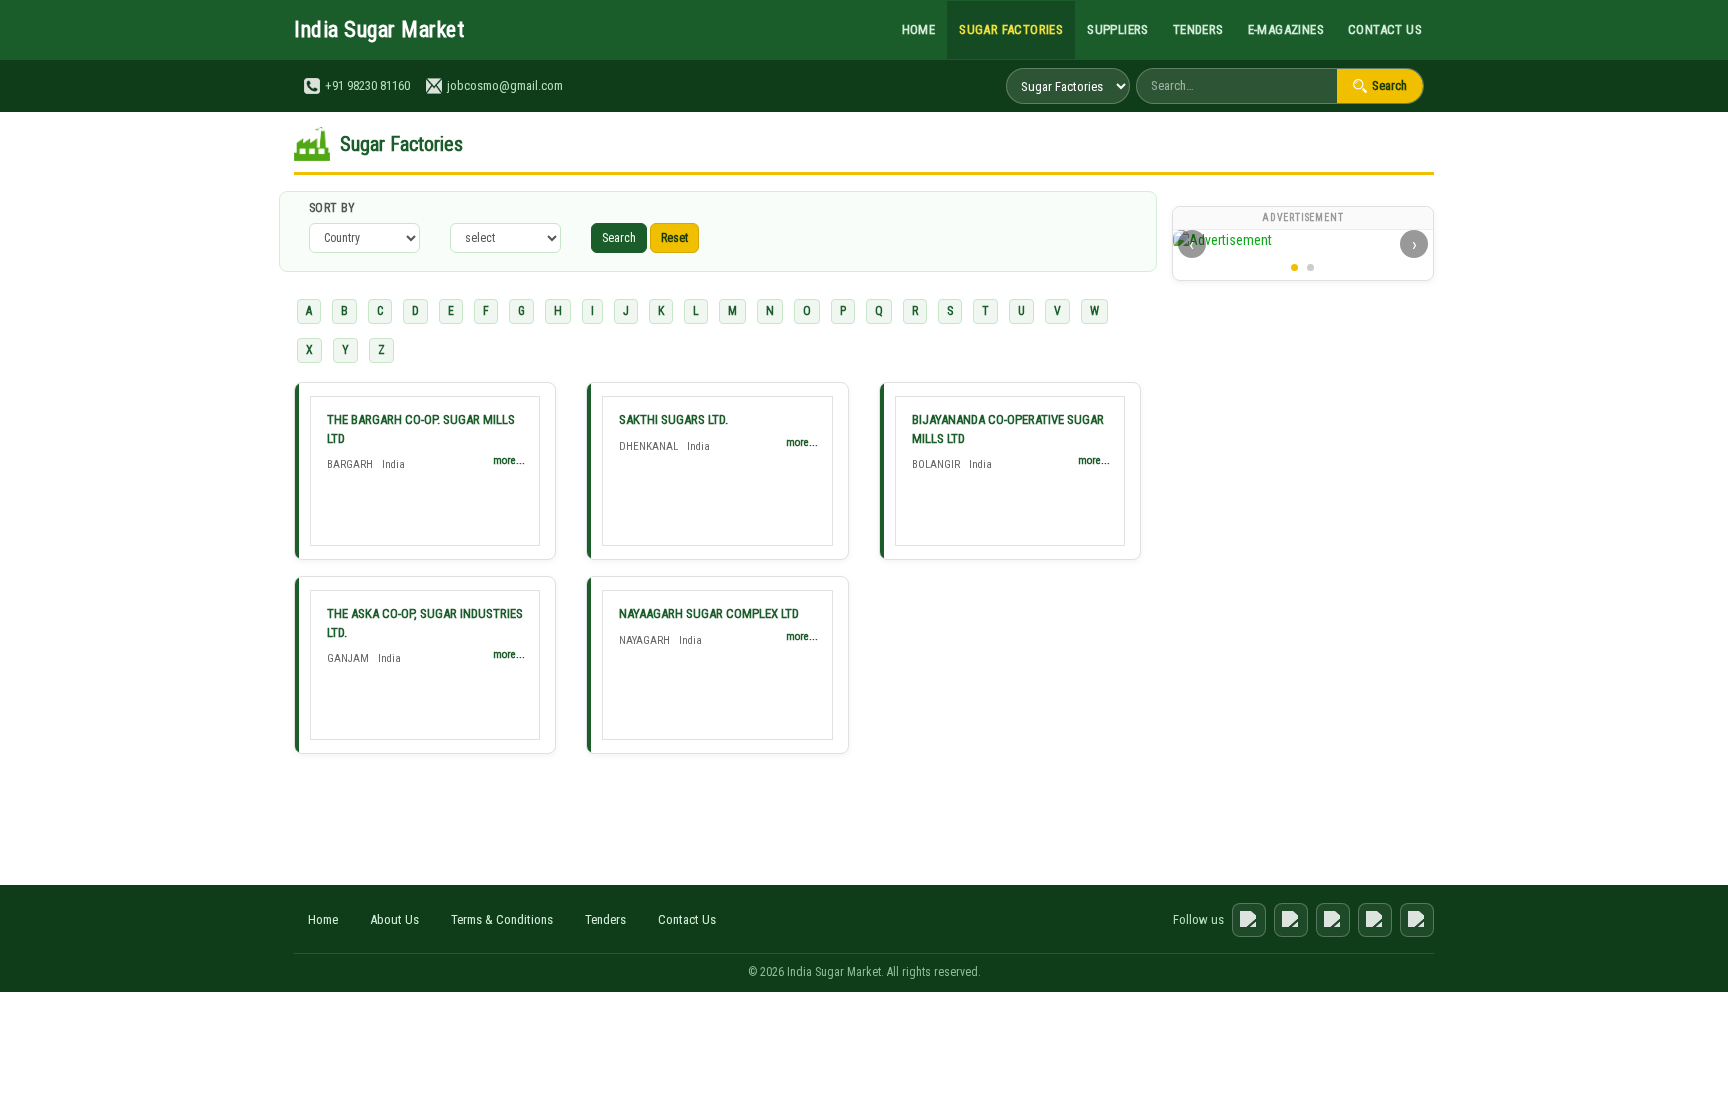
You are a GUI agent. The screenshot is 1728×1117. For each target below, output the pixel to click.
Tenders (1198, 29)
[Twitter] (1291, 920)
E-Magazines (1286, 29)
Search (1389, 85)
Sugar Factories (1011, 29)
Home (919, 29)
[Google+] (1417, 920)
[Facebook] (1249, 920)
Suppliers (1118, 29)
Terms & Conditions (502, 919)
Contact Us (1385, 29)
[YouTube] (1333, 920)
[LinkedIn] (1375, 920)
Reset (674, 238)
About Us (394, 919)
